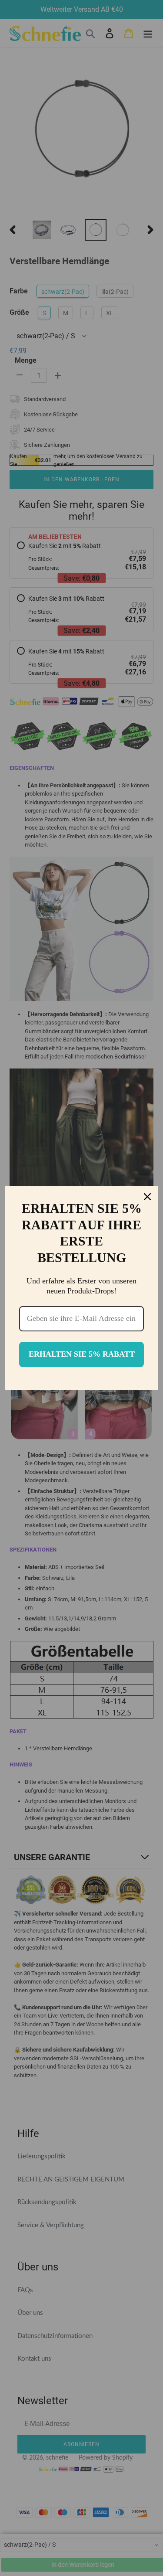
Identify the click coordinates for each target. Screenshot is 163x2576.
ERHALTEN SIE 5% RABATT (82, 1354)
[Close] (147, 1197)
